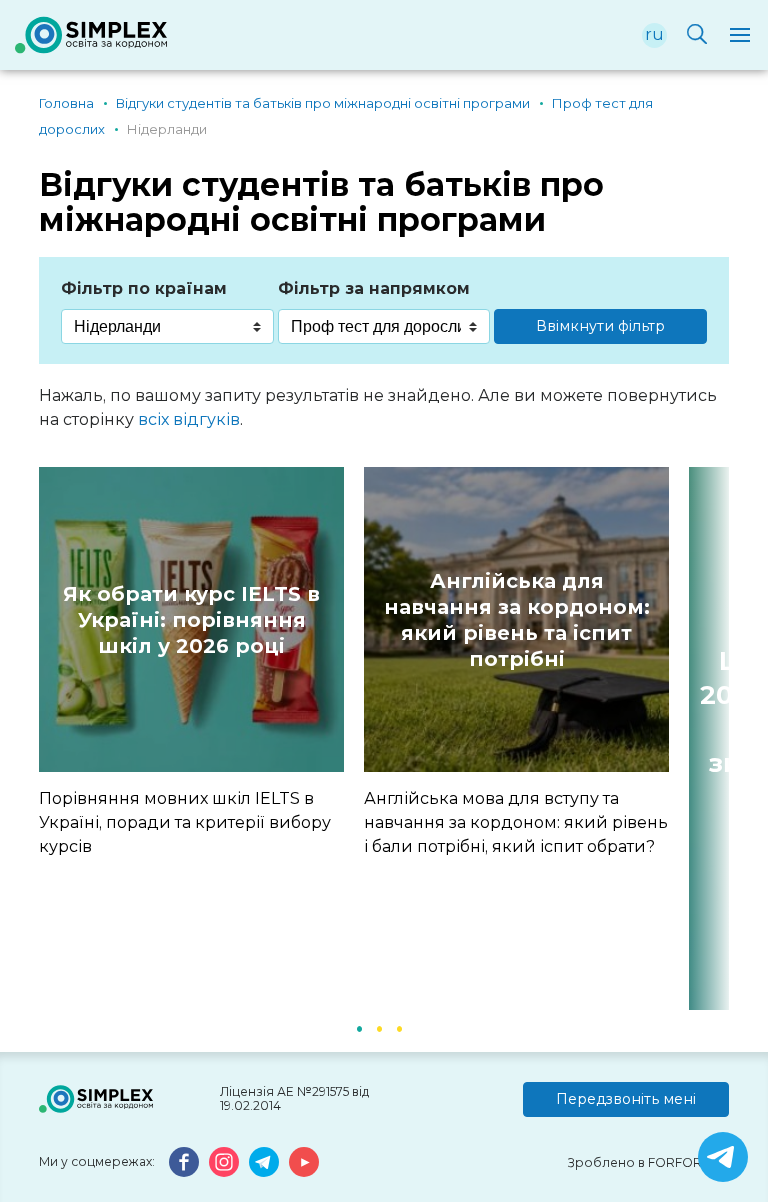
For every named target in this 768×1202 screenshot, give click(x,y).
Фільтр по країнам (144, 288)
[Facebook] (184, 1162)
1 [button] (359, 1027)
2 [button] (379, 1027)
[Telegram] (264, 1162)
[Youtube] (304, 1162)
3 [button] (399, 1027)
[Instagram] (224, 1162)
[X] (723, 1157)
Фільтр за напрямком (374, 288)
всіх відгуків (189, 419)
